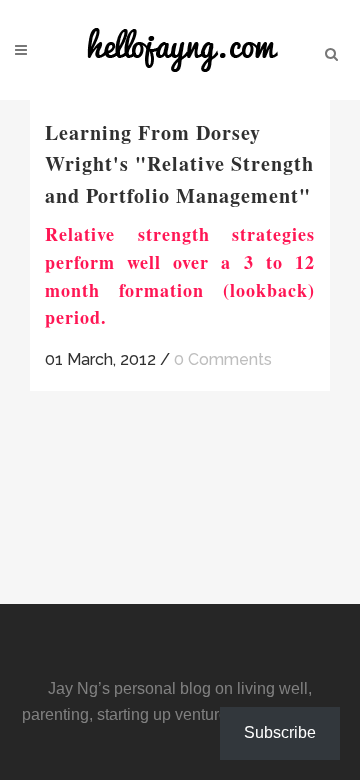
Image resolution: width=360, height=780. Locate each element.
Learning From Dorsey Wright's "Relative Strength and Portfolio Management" (179, 164)
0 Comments (223, 359)
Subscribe (280, 732)
